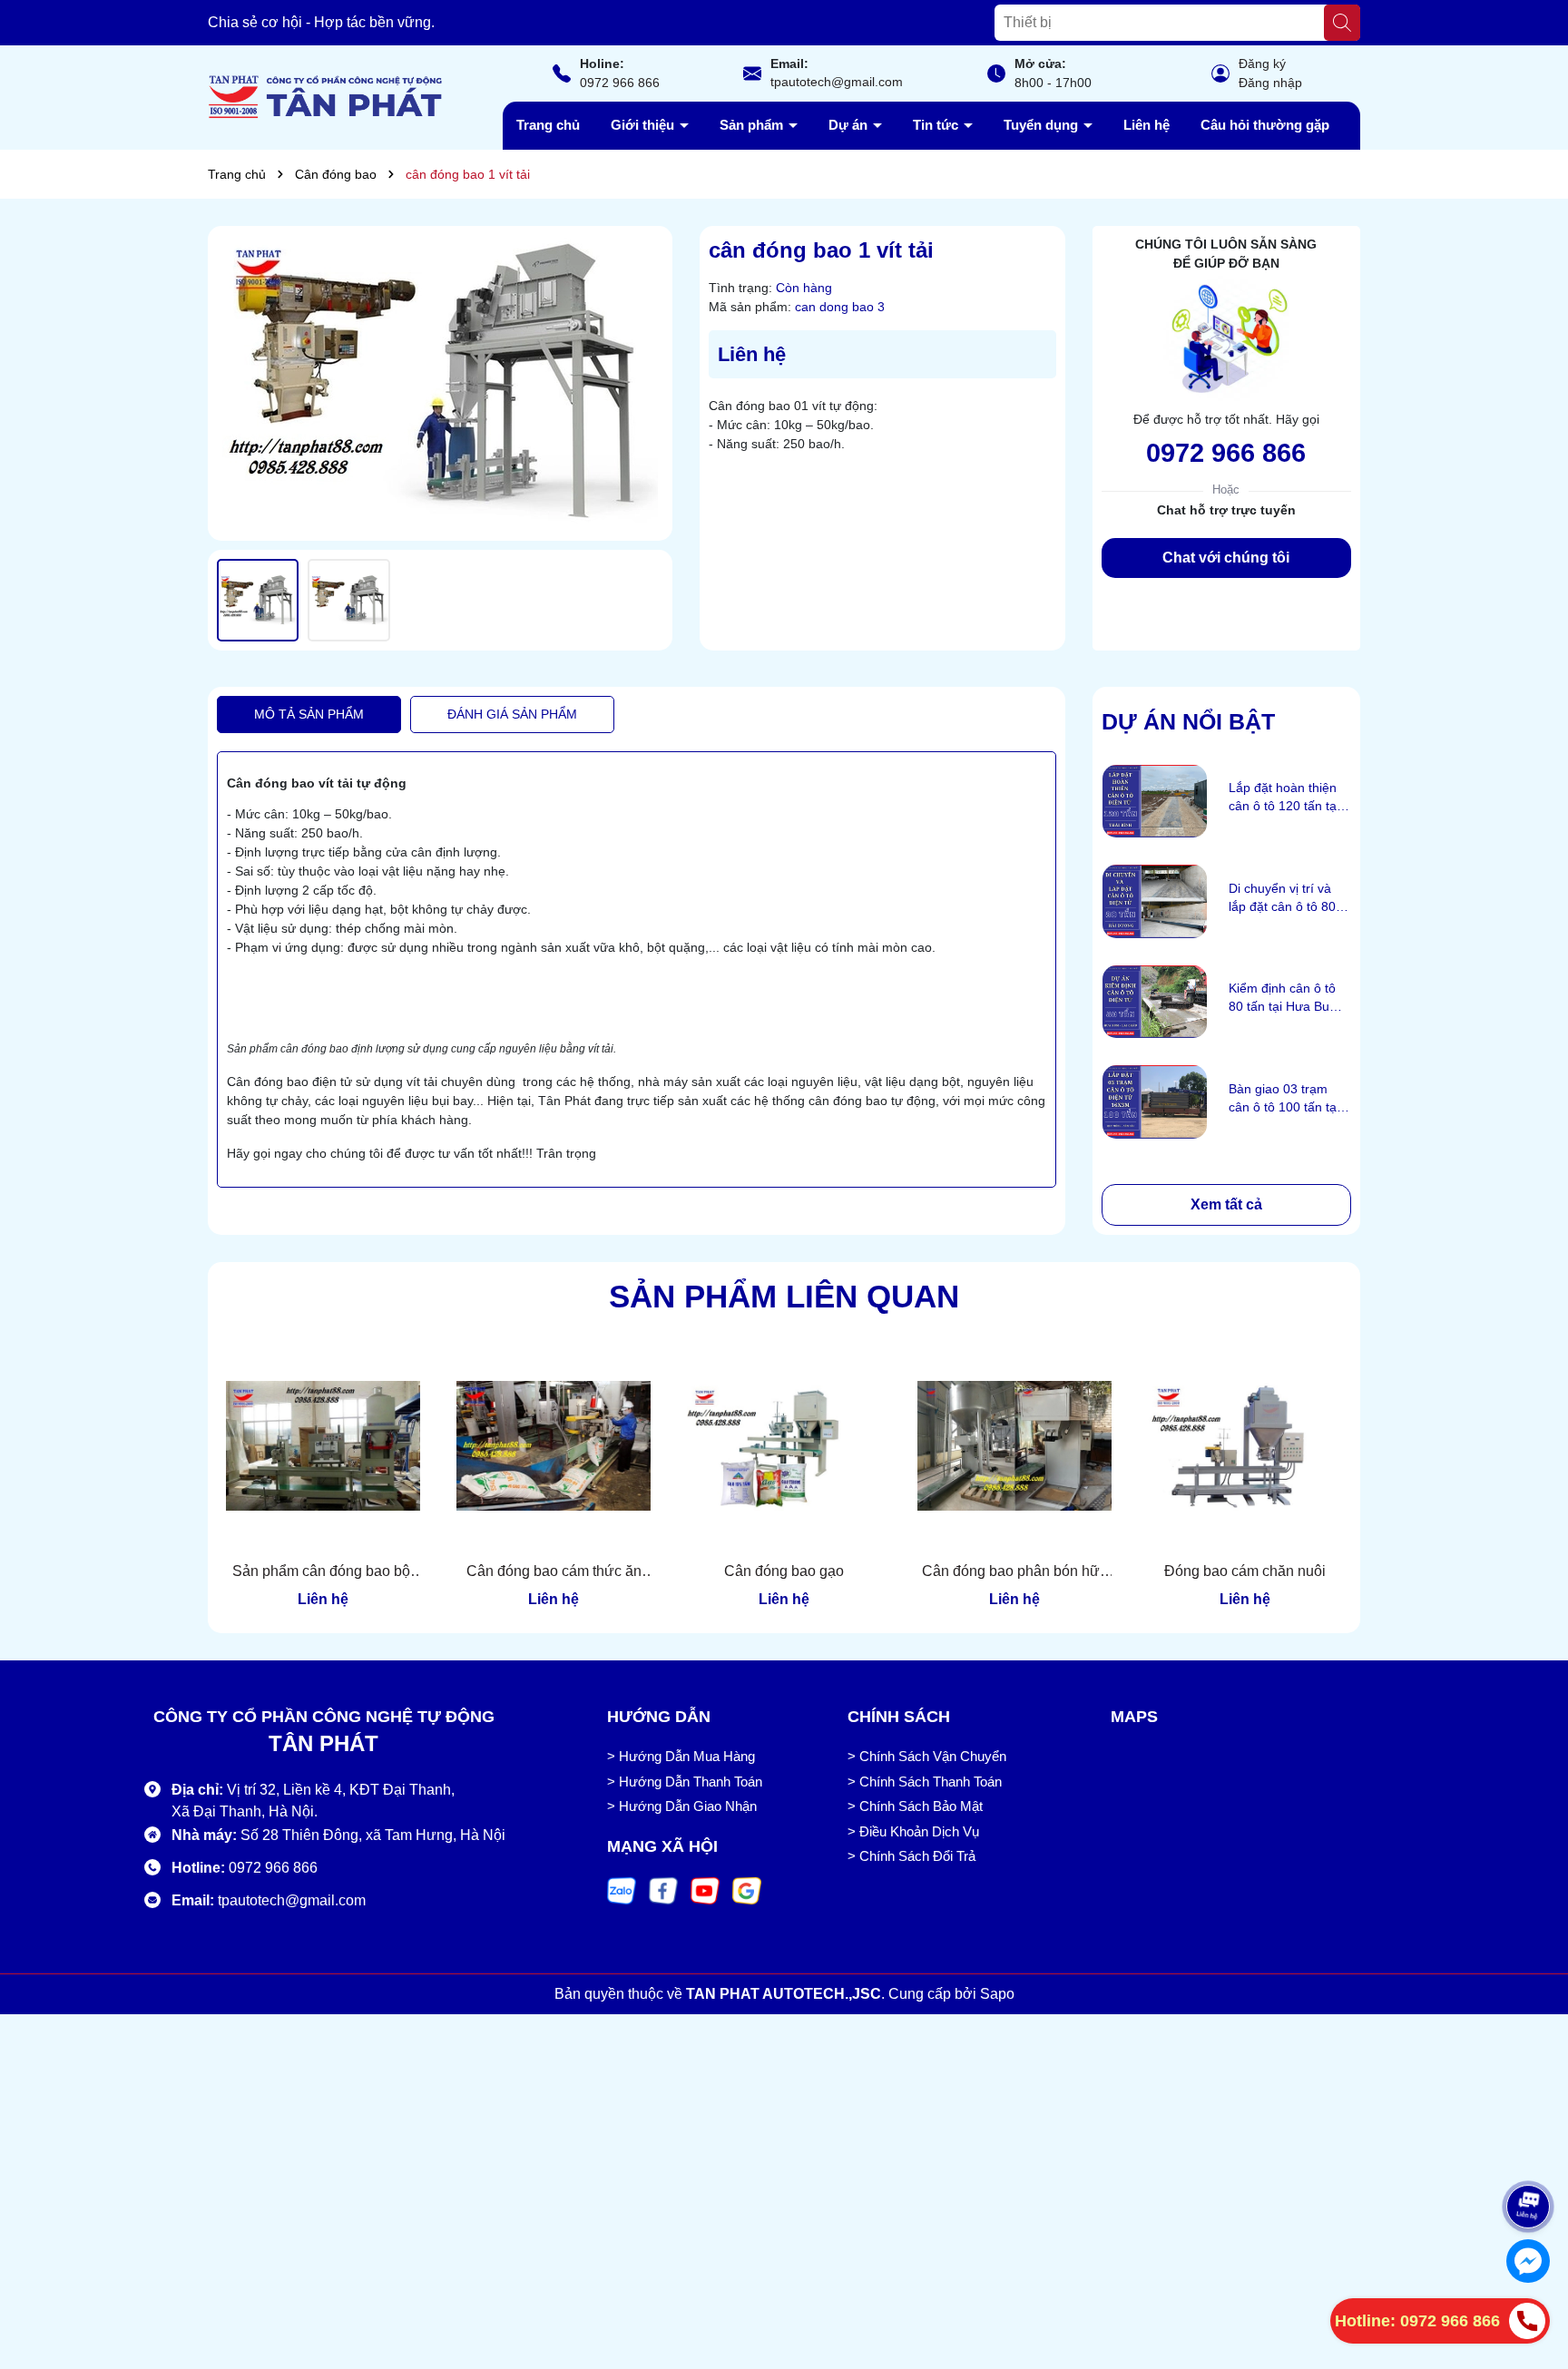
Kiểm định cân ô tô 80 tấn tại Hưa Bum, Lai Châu (1286, 998)
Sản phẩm (753, 125)
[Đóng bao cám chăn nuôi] (1245, 1446)
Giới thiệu (644, 125)
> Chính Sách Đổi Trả (911, 1856)
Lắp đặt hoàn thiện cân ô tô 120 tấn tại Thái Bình (1284, 798)
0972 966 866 (620, 83)
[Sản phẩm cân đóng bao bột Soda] (323, 1446)
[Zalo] (622, 1890)
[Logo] (326, 96)
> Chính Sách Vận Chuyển (927, 1756)
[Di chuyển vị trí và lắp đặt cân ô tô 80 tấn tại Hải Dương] (1155, 901)
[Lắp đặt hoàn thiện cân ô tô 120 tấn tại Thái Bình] (1155, 802)
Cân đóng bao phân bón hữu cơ (1015, 1572)
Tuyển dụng (1043, 125)
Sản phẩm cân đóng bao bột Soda (323, 1572)
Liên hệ (1147, 125)
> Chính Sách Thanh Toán (925, 1782)
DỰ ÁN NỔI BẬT (1188, 721)
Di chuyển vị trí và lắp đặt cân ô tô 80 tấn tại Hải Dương (1282, 898)
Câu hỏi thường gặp (1265, 125)
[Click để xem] (440, 384)
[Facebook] (663, 1890)
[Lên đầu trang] (1529, 2151)
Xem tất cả (1226, 1204)
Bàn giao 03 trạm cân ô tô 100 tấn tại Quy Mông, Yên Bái (1284, 1099)
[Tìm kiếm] (1342, 23)
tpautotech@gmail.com (837, 82)
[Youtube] (705, 1890)
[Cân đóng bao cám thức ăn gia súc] (554, 1446)
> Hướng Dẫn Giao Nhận (682, 1806)
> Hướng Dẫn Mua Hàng (681, 1756)
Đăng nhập (1270, 83)
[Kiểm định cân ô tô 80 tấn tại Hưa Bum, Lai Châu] (1155, 1002)
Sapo (997, 1994)
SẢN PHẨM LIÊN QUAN (784, 1296)
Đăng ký (1262, 64)
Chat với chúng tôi (1226, 558)
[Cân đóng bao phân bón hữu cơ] (1014, 1446)
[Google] (747, 1890)
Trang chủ (548, 125)
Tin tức (937, 125)
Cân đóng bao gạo (784, 1571)
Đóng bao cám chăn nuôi (1245, 1571)
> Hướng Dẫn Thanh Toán (685, 1782)
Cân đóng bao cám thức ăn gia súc (554, 1572)
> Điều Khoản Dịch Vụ (913, 1831)
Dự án (850, 125)
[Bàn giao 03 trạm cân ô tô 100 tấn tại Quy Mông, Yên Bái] (1155, 1102)
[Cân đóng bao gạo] (784, 1446)
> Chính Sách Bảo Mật (915, 1806)
